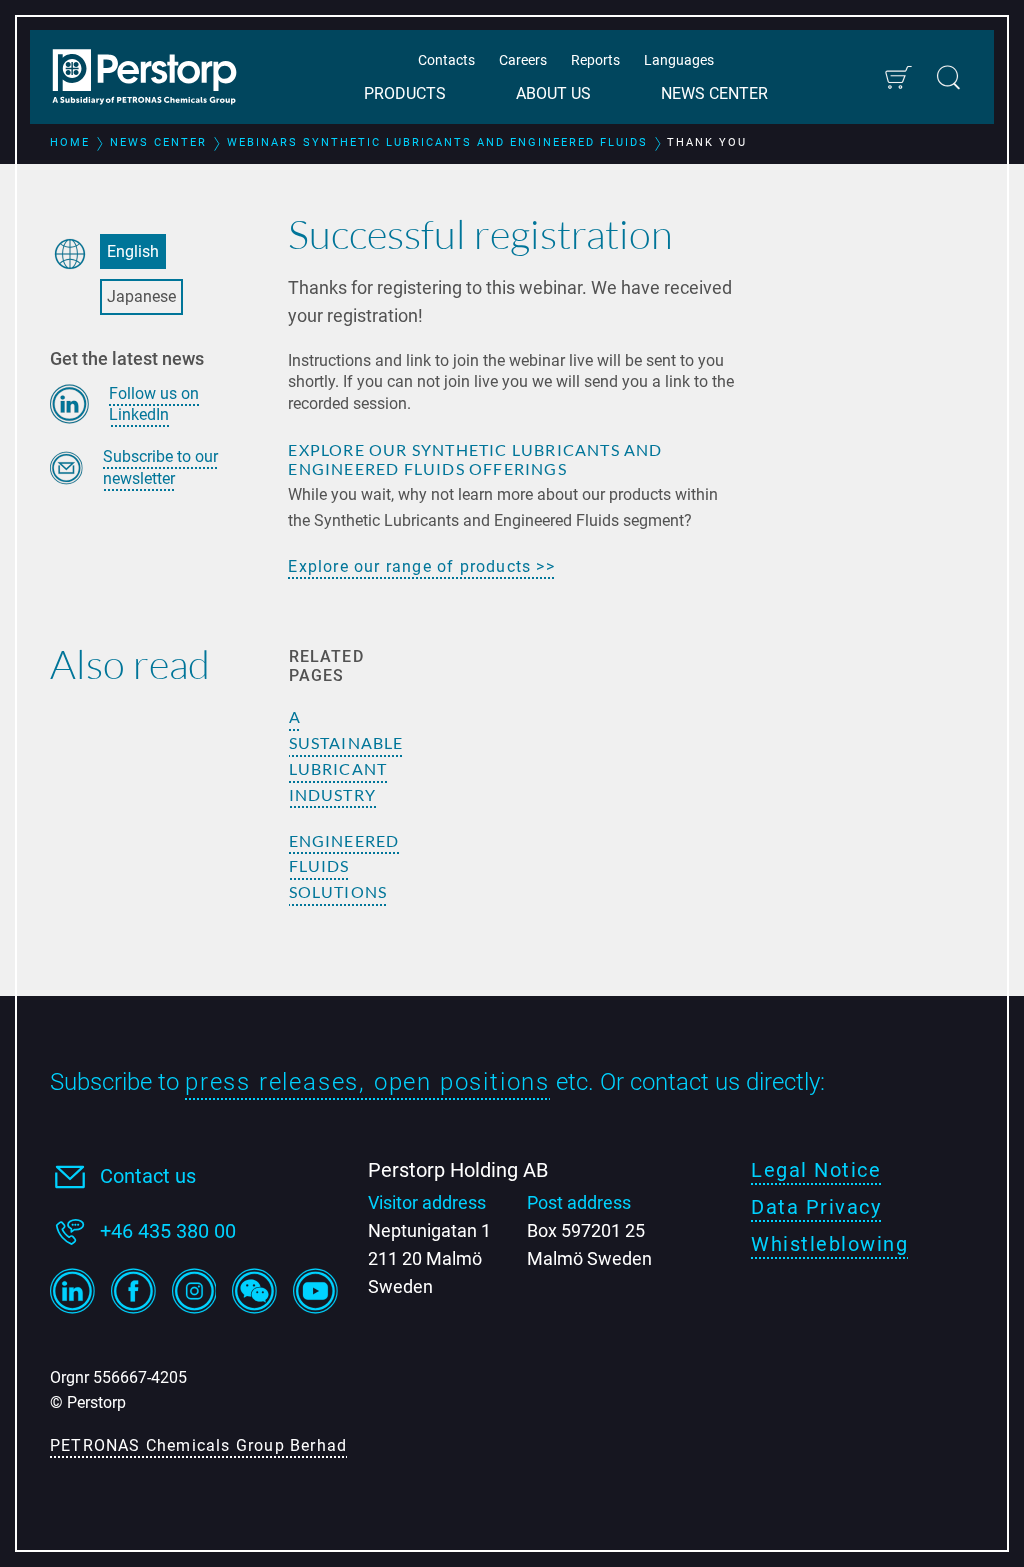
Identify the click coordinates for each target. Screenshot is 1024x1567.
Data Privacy (816, 1207)
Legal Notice (816, 1170)
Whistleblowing (829, 1244)
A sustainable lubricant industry (346, 755)
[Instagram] (194, 1291)
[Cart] (897, 77)
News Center (714, 93)
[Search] (948, 77)
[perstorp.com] (155, 79)
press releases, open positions (367, 1082)
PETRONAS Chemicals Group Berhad (198, 1445)
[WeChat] (254, 1291)
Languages (679, 60)
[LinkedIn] (72, 1291)
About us (553, 93)
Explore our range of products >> (421, 566)
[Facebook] (133, 1291)
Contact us (148, 1176)
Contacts (446, 60)
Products (405, 93)
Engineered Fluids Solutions (344, 866)
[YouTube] (315, 1291)
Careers (523, 60)
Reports (595, 60)
